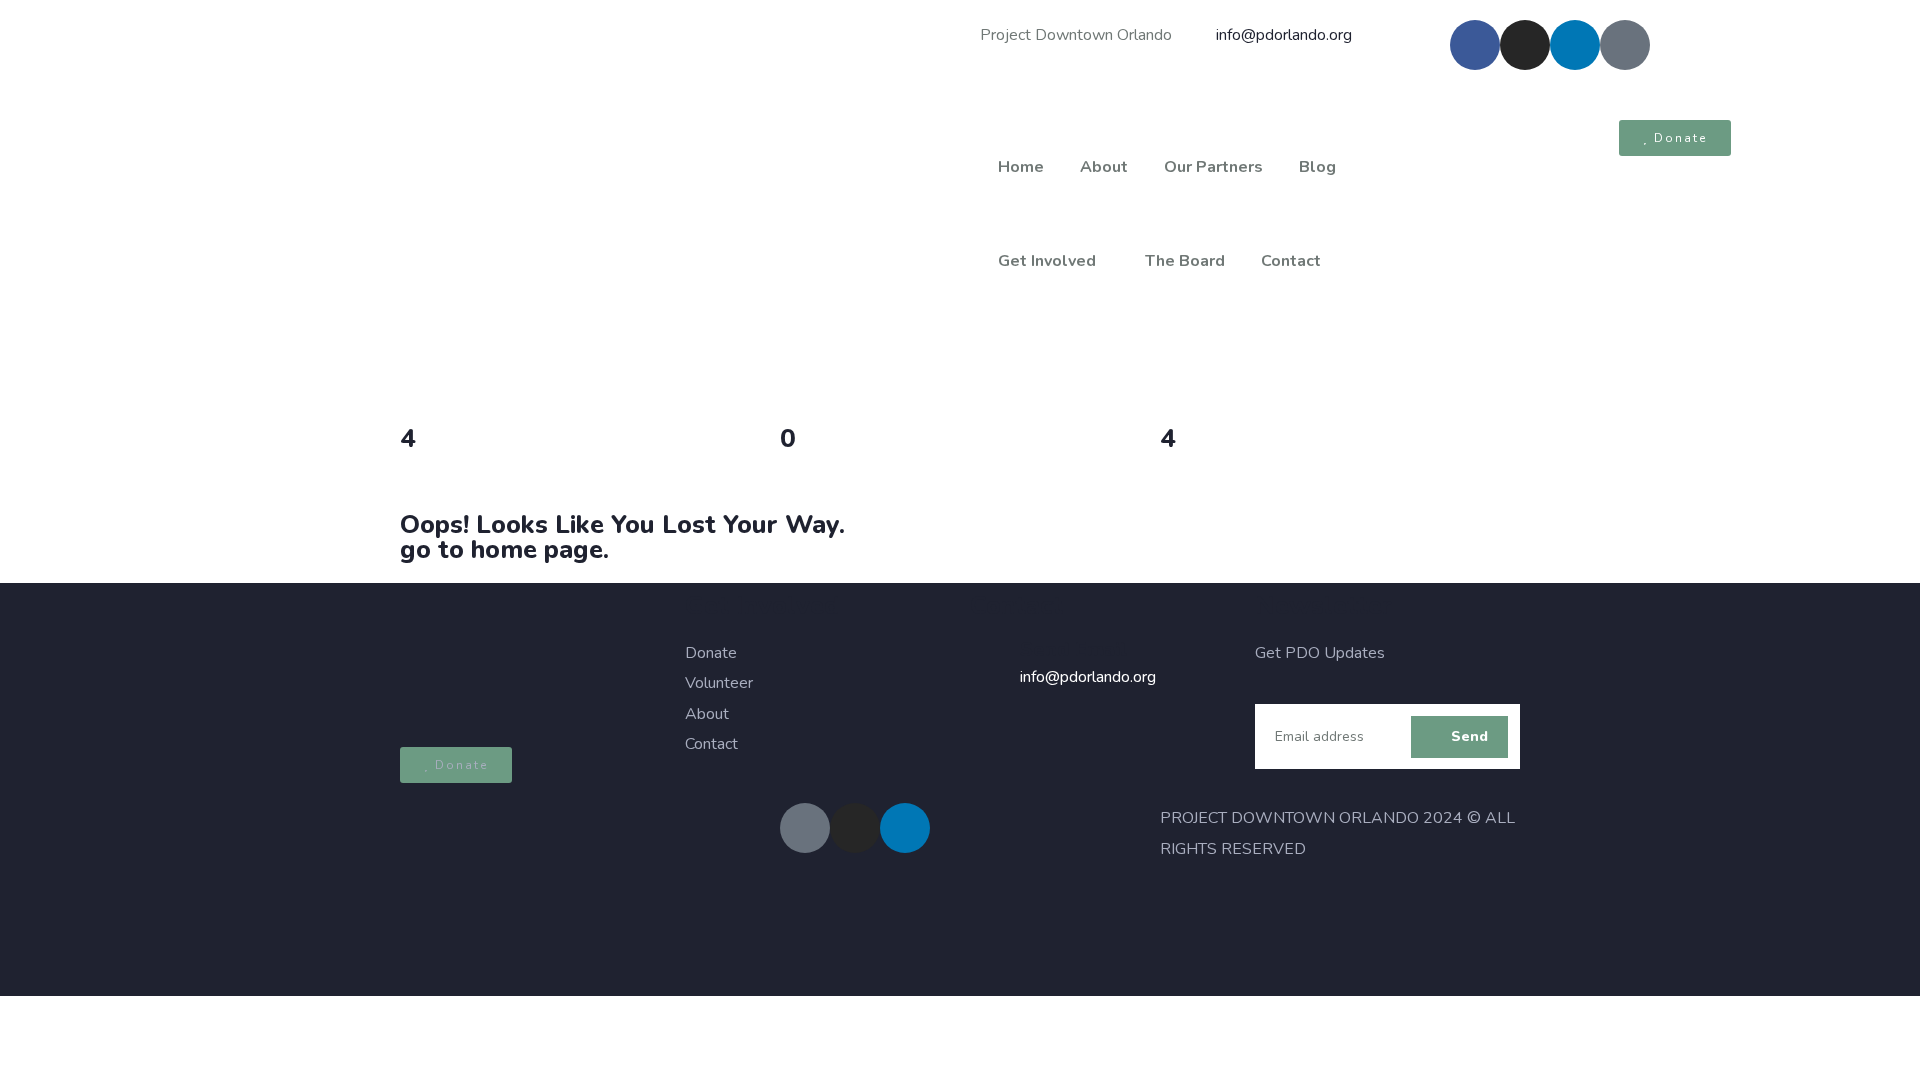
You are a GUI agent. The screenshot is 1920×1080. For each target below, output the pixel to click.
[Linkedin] (1575, 45)
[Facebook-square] (805, 828)
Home (1021, 167)
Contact (1291, 261)
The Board (1185, 261)
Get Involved (1047, 261)
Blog (1317, 167)
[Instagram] (1525, 45)
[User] (1625, 45)
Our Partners (1213, 167)
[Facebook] (1475, 45)
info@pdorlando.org (1088, 677)
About (1104, 167)
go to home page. (504, 549)
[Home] (480, 203)
